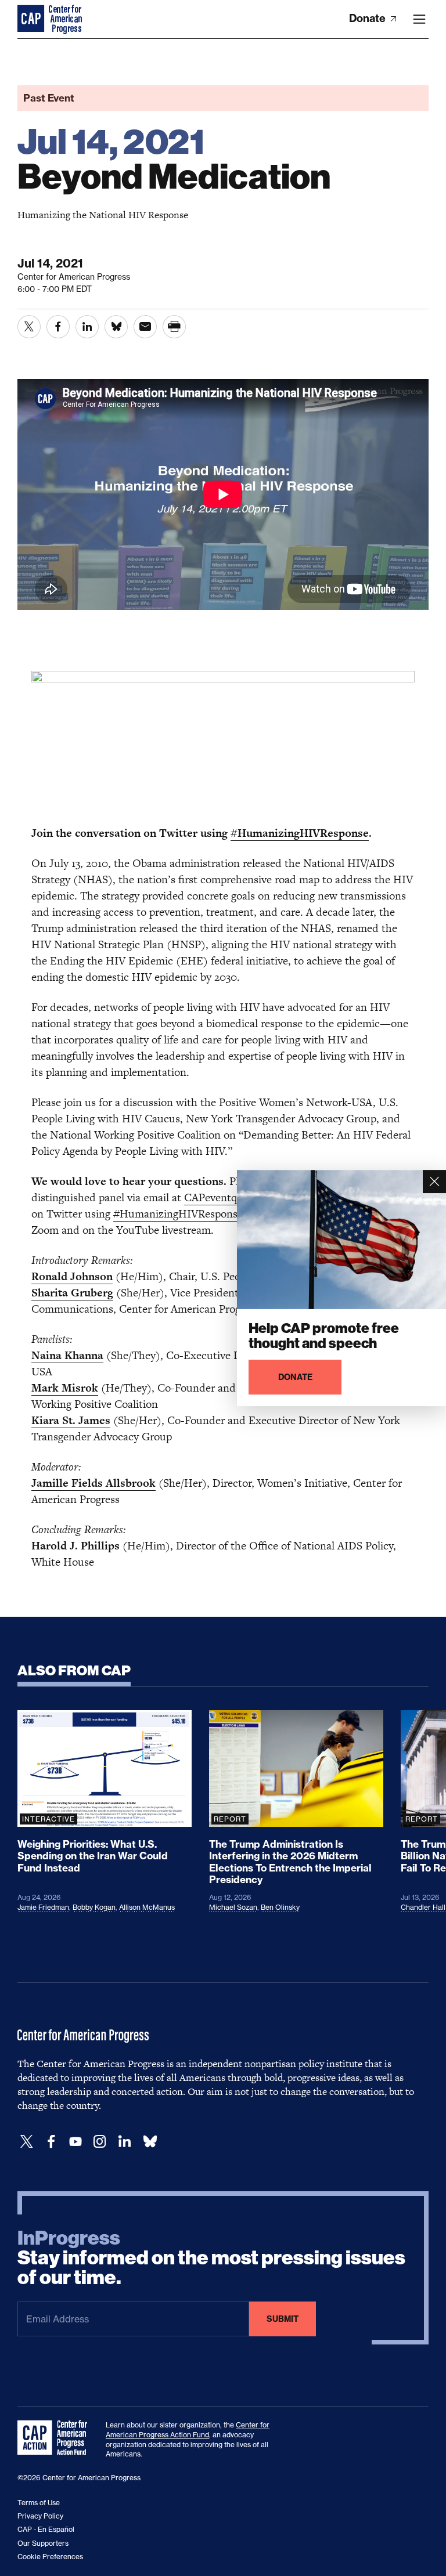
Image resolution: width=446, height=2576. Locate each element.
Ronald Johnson (72, 1276)
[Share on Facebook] (58, 327)
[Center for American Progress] (32, 19)
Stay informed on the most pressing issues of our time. (211, 2258)
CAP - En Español (46, 2529)
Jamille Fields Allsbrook (93, 1483)
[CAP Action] (56, 2438)
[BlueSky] (150, 2142)
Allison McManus (147, 1907)
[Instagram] (100, 2142)
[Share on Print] (174, 327)
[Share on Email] (145, 327)
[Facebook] (51, 2142)
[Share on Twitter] (29, 327)
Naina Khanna (67, 1355)
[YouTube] (75, 2142)
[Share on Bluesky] (116, 327)
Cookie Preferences (50, 2557)
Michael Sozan (233, 1907)
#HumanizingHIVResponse (300, 833)
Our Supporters (43, 2543)
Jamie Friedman (43, 1907)
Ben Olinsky (280, 1907)
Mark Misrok (65, 1388)
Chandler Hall (423, 1907)
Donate (368, 18)
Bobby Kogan (94, 1907)
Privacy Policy (40, 2516)
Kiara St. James (71, 1420)
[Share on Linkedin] (87, 327)
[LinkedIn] (124, 2142)
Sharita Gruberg (72, 1293)
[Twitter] (27, 2142)
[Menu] (419, 19)
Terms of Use (39, 2503)
